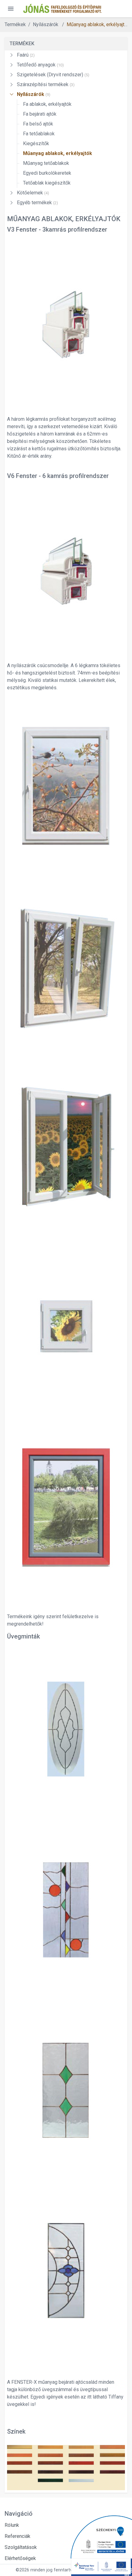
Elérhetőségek (20, 2558)
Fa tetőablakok (39, 134)
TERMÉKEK (22, 44)
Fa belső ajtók (38, 124)
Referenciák (17, 2536)
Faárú (26, 55)
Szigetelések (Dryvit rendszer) (53, 75)
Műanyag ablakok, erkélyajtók (98, 24)
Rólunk (12, 2525)
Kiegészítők (36, 143)
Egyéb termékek (37, 203)
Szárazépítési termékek (46, 84)
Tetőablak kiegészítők (47, 183)
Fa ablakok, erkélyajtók (47, 104)
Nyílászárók (34, 94)
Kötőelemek (33, 193)
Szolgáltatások (21, 2547)
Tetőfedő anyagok (40, 65)
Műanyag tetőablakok (46, 163)
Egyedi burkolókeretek (47, 173)
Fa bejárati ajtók (40, 114)
